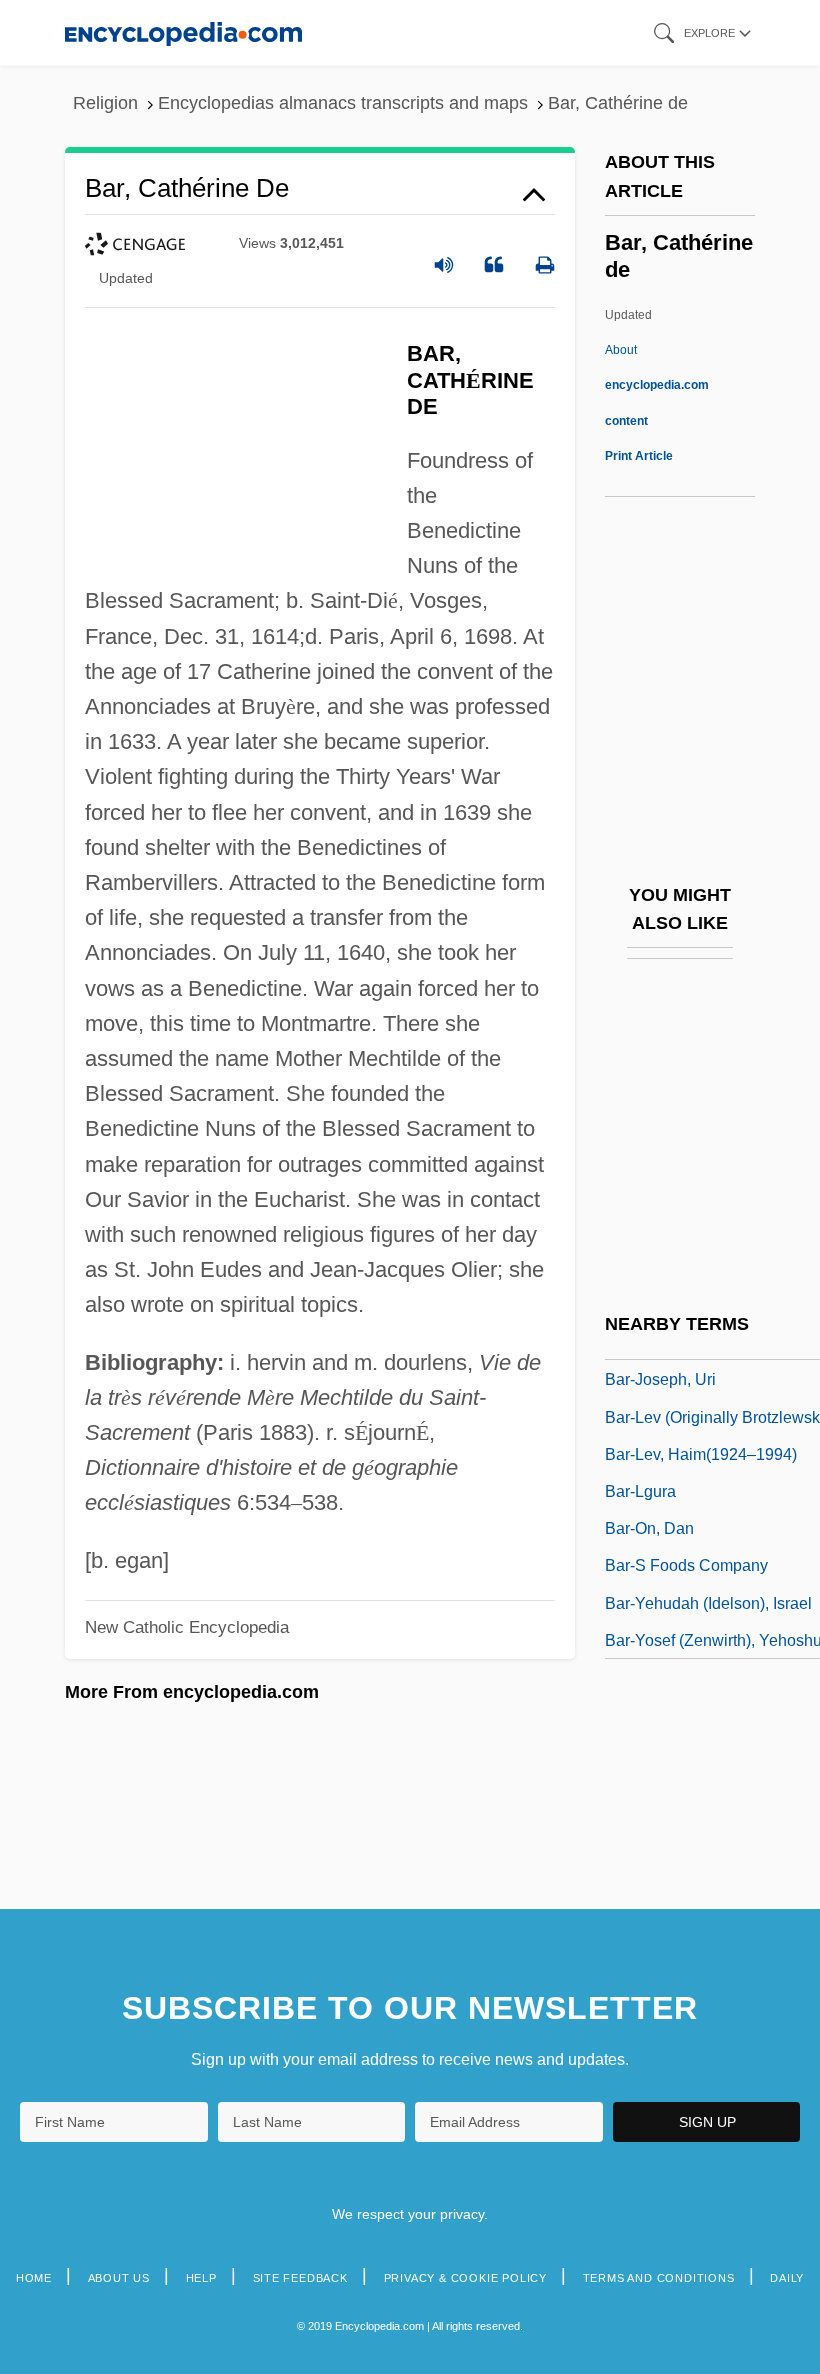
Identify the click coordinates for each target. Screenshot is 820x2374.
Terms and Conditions (659, 2278)
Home (34, 2278)
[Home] (183, 32)
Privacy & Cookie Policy (465, 2278)
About (657, 385)
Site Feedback (300, 2278)
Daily (787, 2278)
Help (201, 2278)
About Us (119, 2278)
